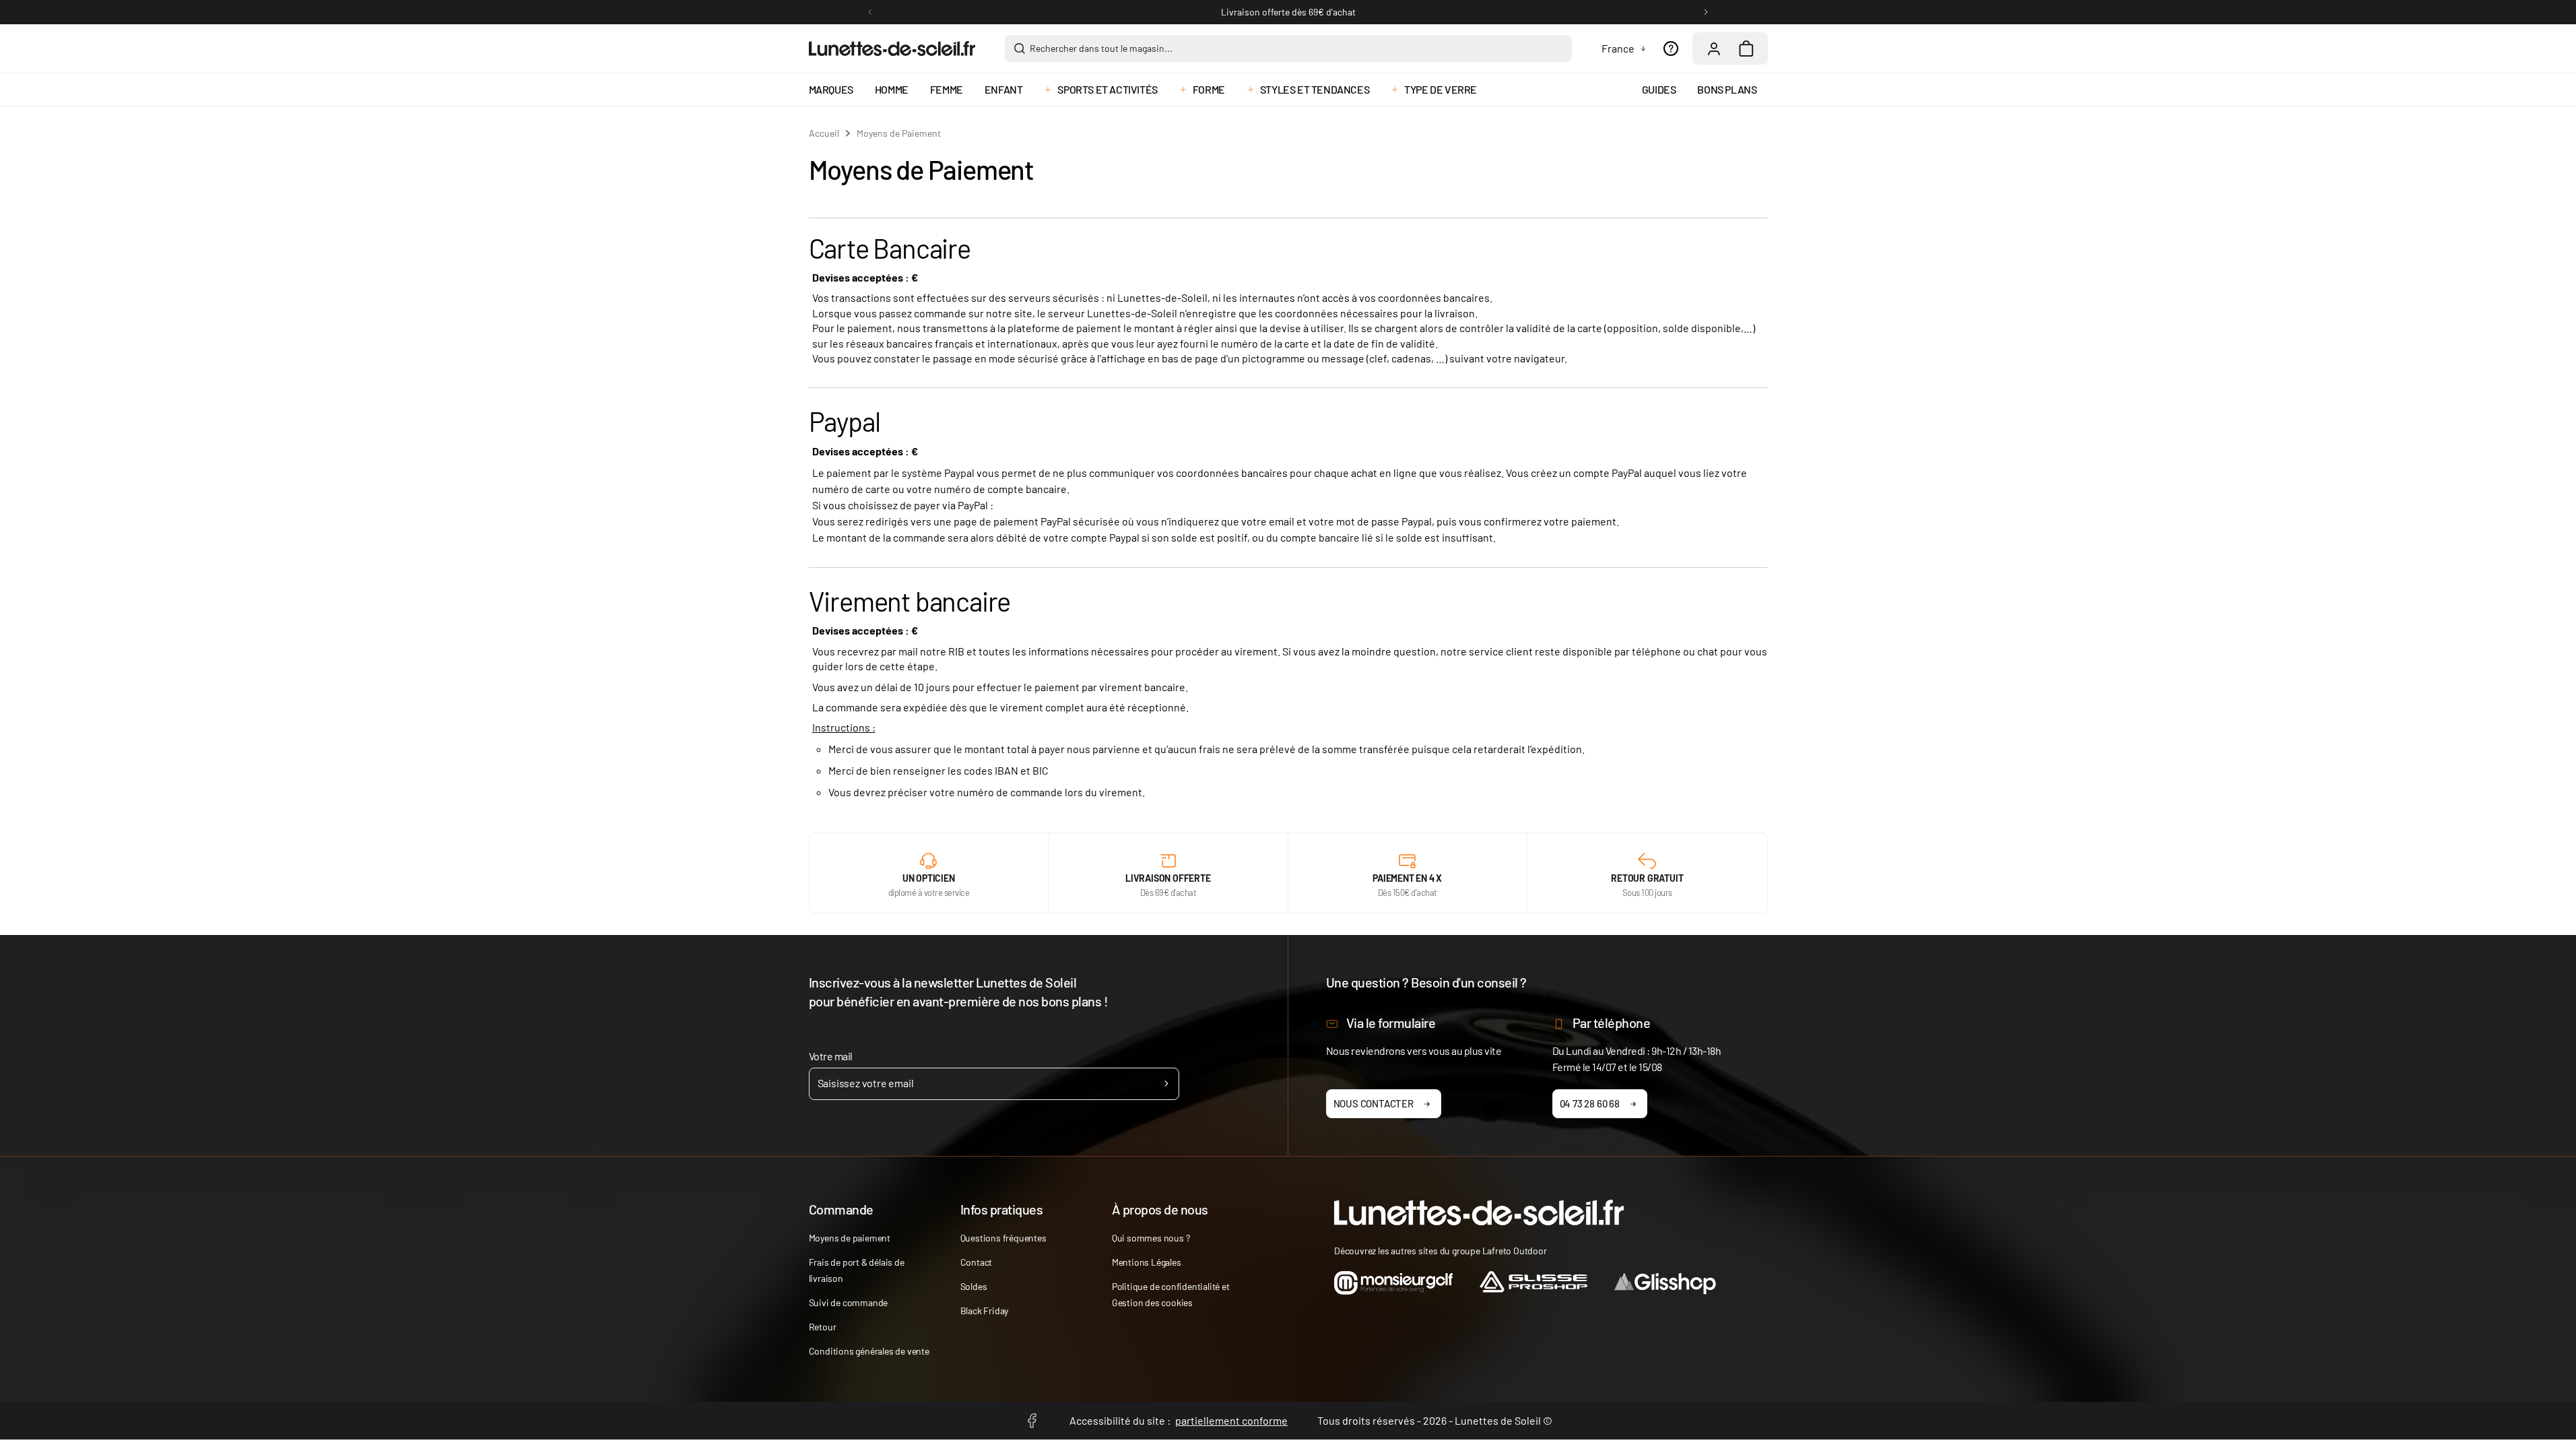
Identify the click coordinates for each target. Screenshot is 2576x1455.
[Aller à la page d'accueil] (892, 48)
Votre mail (831, 1056)
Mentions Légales (1147, 1262)
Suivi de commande (849, 1302)
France (1618, 48)
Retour (823, 1327)
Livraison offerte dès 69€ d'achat (1288, 12)
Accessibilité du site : (1179, 1420)
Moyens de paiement (850, 1238)
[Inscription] (1166, 1084)
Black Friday (985, 1311)
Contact (977, 1262)
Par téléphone (1612, 1023)
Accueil (824, 133)
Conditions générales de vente (869, 1351)
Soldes (974, 1286)
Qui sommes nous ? (1151, 1238)
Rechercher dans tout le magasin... (1101, 48)
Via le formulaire (1391, 1023)
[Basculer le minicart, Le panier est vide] (1746, 48)
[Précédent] (870, 12)
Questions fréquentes (1003, 1238)
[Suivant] (1706, 12)
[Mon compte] (1714, 48)
